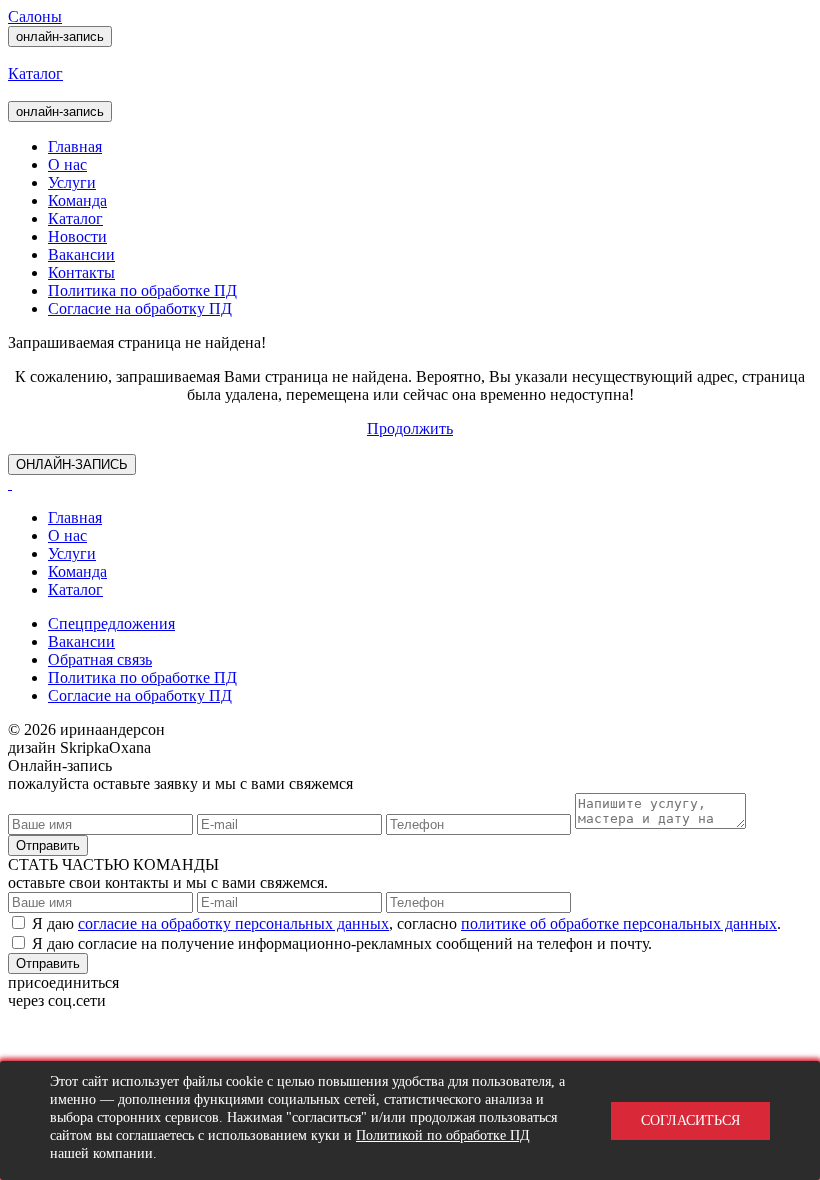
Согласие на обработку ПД (140, 308)
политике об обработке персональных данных (619, 923)
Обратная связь (100, 659)
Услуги (72, 182)
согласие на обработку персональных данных (233, 923)
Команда (77, 200)
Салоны (35, 16)
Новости (77, 236)
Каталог (75, 218)
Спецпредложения (111, 623)
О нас (67, 164)
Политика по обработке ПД (142, 290)
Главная (75, 146)
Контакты (81, 272)
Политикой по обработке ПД (443, 1135)
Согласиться (690, 1120)
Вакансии (81, 254)
